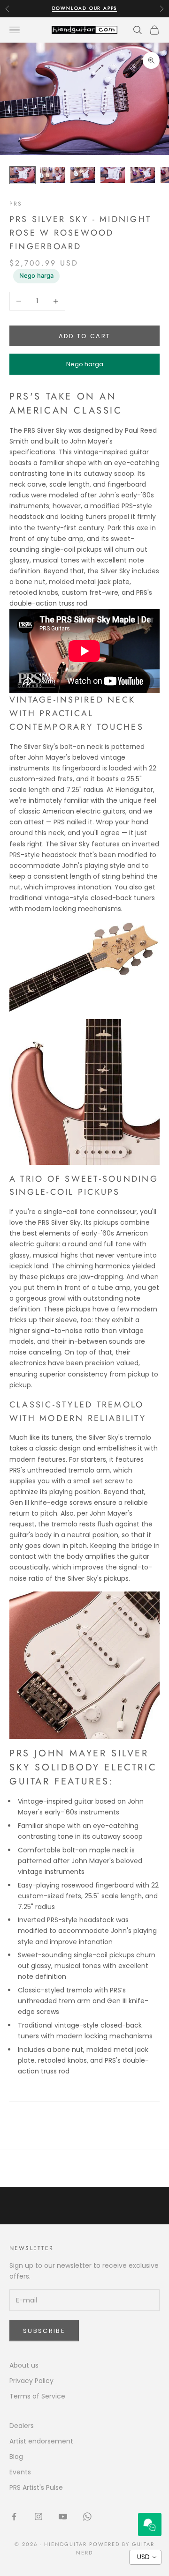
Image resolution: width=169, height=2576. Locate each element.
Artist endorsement (41, 2441)
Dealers (22, 2426)
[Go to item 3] (83, 175)
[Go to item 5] (143, 175)
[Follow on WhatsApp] (87, 2517)
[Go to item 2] (53, 175)
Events (20, 2472)
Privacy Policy (31, 2381)
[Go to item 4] (113, 175)
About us (24, 2365)
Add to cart (85, 336)
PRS (16, 204)
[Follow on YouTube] (63, 2517)
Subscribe (44, 2331)
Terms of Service (37, 2396)
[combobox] (145, 2557)
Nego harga (36, 275)
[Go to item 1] (23, 175)
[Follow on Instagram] (38, 2517)
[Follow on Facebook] (14, 2517)
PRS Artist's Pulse (36, 2487)
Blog (16, 2457)
